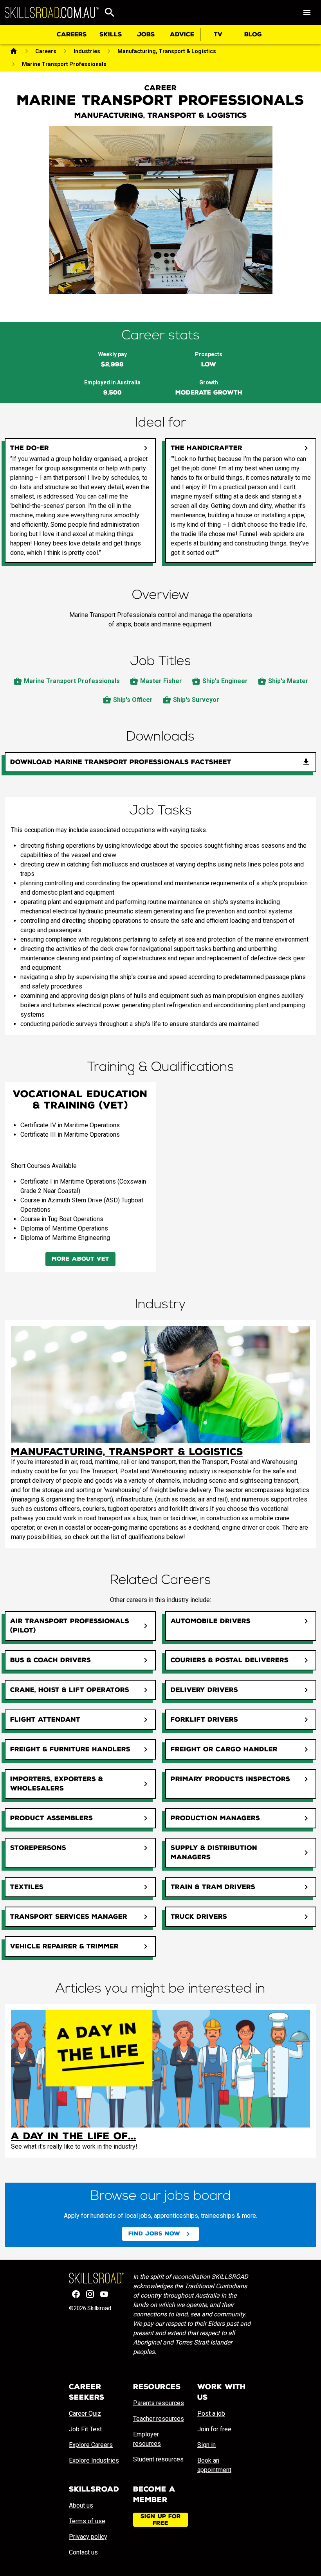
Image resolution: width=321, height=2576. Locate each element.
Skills (111, 34)
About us (81, 2505)
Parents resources (159, 2403)
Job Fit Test (85, 2429)
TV (218, 34)
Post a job (211, 2414)
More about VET (80, 1259)
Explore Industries (94, 2460)
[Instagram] (90, 2294)
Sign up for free (161, 2520)
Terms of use (87, 2521)
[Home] (14, 51)
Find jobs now (154, 2234)
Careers (72, 34)
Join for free (214, 2429)
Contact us (83, 2552)
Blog (253, 34)
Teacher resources (159, 2419)
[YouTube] (104, 2294)
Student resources (158, 2459)
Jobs (146, 34)
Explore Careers (91, 2445)
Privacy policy (88, 2537)
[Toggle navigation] (307, 13)
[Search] (110, 13)
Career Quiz (85, 2414)
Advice (182, 34)
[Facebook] (76, 2294)
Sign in (206, 2445)
